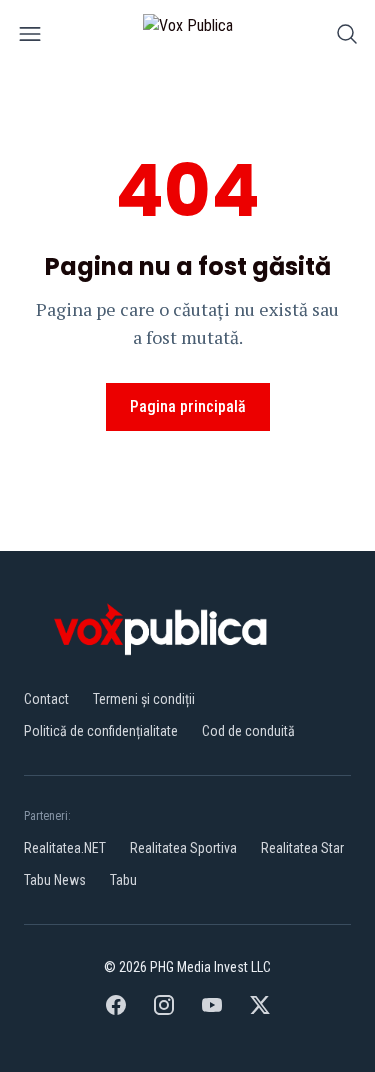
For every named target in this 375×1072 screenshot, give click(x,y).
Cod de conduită (248, 731)
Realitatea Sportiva (183, 848)
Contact (46, 699)
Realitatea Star (302, 848)
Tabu (123, 880)
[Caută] (347, 37)
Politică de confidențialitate (101, 731)
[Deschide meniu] (30, 37)
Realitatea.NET (65, 848)
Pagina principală (188, 406)
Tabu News (55, 880)
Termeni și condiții (144, 699)
